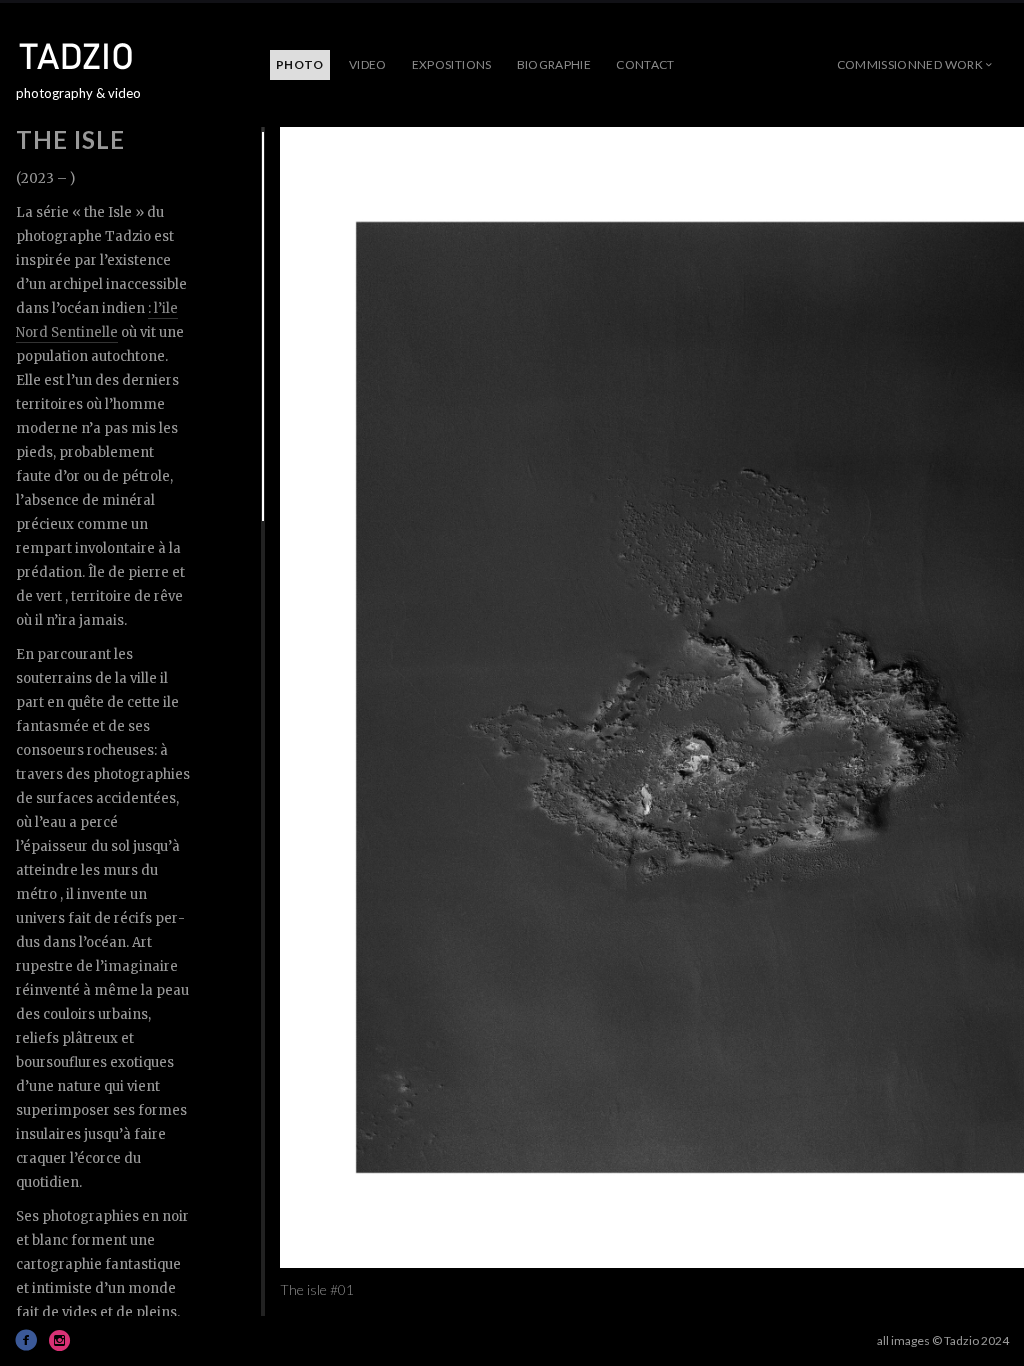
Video (368, 64)
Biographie (554, 64)
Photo (300, 64)
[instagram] (60, 1340)
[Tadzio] (91, 56)
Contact (645, 64)
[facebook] (26, 1340)
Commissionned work (910, 64)
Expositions (452, 64)
